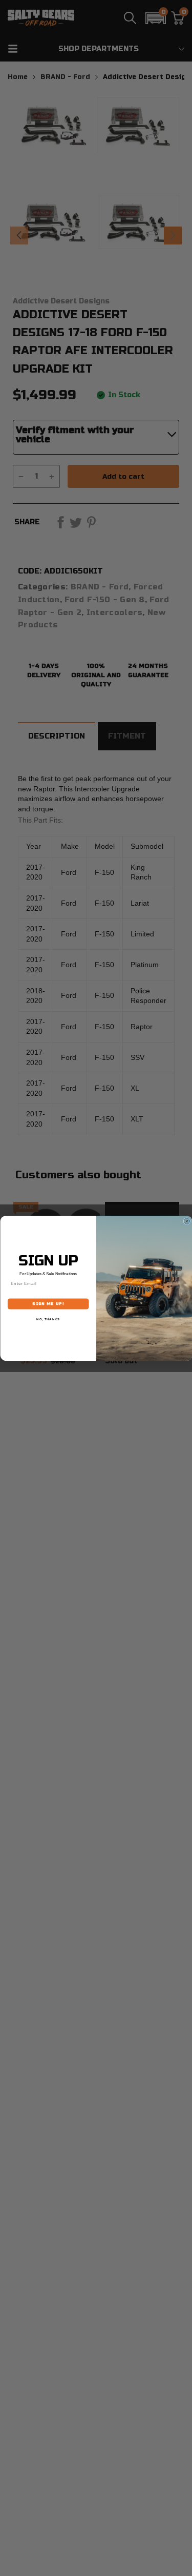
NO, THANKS (48, 1319)
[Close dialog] (187, 1221)
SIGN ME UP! (48, 1304)
